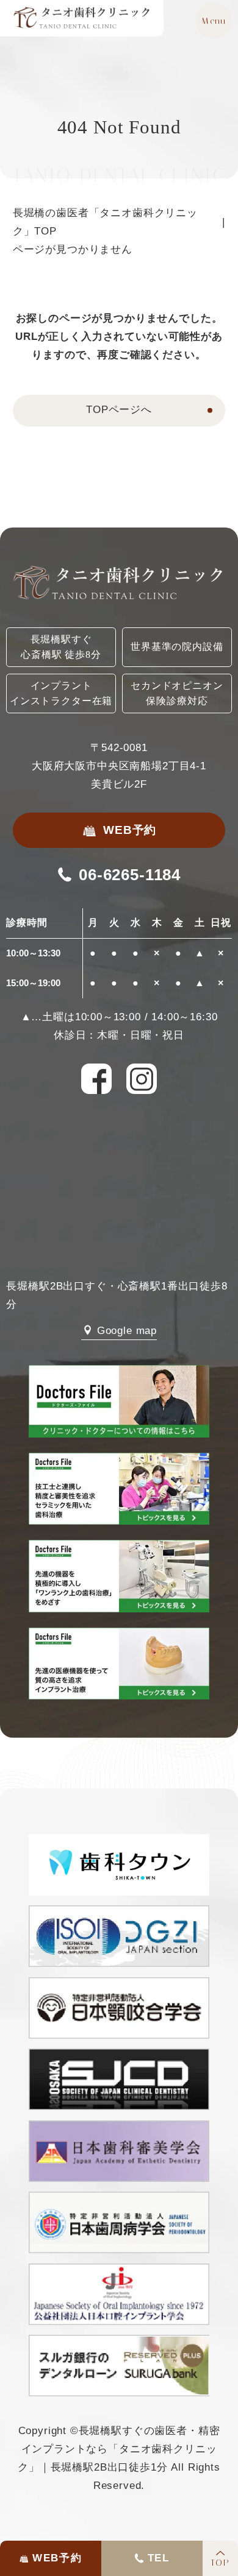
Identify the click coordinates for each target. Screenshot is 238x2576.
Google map (127, 1331)
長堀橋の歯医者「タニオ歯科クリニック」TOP (105, 222)
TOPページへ (119, 410)
